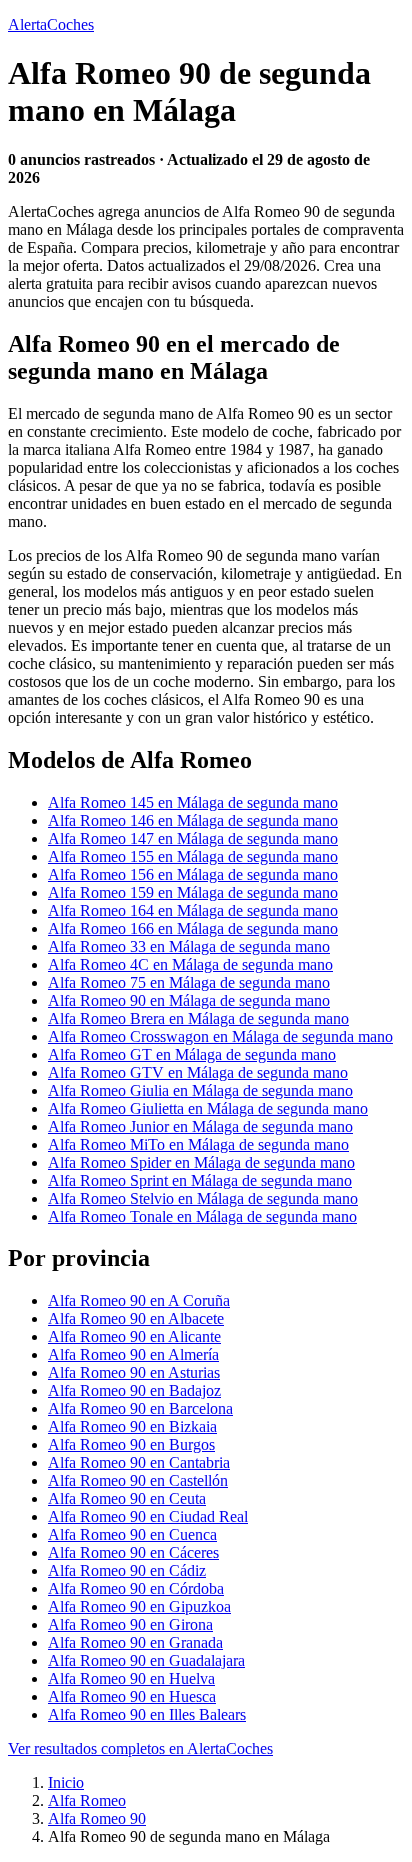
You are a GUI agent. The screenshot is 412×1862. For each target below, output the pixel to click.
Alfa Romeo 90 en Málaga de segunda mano (189, 1000)
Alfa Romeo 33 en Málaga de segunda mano (189, 946)
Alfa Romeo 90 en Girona (130, 1624)
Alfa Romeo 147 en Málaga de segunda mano (193, 838)
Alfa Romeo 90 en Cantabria (139, 1462)
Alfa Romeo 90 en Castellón (138, 1480)
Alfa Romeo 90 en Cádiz (127, 1570)
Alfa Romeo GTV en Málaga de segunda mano (198, 1072)
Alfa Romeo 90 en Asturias (134, 1372)
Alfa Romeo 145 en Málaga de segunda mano (193, 802)
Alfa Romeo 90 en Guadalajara (146, 1660)
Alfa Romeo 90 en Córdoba (136, 1588)
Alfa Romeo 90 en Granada (135, 1642)
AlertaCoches (51, 24)
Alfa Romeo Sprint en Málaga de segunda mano (200, 1180)
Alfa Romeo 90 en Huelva (131, 1678)
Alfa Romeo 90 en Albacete (136, 1318)
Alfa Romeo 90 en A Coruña (139, 1300)
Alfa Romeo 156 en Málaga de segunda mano (193, 874)
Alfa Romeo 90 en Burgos (131, 1444)
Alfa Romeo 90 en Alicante (134, 1336)
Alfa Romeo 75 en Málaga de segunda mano (189, 982)
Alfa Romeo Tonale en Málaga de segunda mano (202, 1216)
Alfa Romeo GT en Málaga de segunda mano (192, 1054)
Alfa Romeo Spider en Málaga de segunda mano (201, 1162)
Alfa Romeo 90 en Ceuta (127, 1498)
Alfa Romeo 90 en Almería (133, 1354)
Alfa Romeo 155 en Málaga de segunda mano (193, 856)
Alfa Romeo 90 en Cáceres (133, 1552)
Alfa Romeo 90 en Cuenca (132, 1534)
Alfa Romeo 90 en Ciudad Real (148, 1516)
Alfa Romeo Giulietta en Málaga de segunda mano (208, 1108)
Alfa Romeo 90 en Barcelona (140, 1408)
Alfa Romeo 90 (97, 1818)
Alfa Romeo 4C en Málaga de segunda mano (190, 964)
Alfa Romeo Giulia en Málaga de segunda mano (200, 1090)
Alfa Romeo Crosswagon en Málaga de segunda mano (220, 1036)
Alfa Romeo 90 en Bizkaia (132, 1426)
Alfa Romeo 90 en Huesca (132, 1696)
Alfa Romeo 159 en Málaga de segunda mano (193, 892)
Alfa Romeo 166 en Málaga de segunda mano (193, 928)
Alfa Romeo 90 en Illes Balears (147, 1714)
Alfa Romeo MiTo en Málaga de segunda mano (198, 1144)
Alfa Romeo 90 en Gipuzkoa (139, 1606)
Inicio (66, 1782)
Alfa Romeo (87, 1800)
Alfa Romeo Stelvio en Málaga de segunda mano (203, 1198)
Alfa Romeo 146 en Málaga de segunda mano (193, 820)
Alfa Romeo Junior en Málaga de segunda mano (200, 1126)
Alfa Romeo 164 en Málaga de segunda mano (193, 910)
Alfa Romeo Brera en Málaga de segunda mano (198, 1018)
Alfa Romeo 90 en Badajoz (134, 1390)
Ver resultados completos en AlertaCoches (140, 1748)
